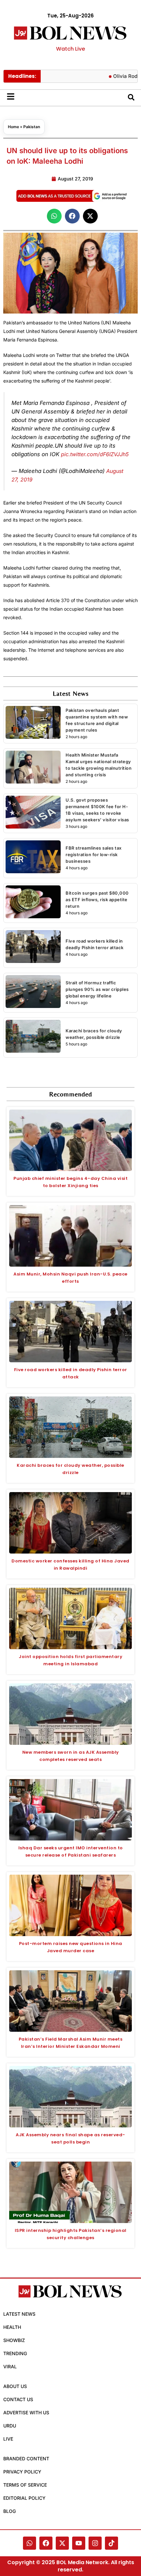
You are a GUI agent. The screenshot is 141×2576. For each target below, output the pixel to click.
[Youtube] (79, 2543)
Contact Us (18, 2399)
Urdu (10, 2426)
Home (13, 127)
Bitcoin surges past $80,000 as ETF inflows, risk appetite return (97, 900)
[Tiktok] (111, 2543)
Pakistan (32, 127)
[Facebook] (46, 2543)
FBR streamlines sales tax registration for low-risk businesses (94, 855)
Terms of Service (25, 2485)
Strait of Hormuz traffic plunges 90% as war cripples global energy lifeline (97, 989)
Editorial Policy (24, 2498)
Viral (10, 2366)
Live (8, 2439)
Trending (15, 2353)
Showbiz (14, 2340)
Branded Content (26, 2459)
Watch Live (70, 49)
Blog (10, 2511)
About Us (15, 2386)
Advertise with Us (26, 2412)
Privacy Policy (22, 2472)
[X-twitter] (62, 2543)
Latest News (19, 2314)
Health (12, 2327)
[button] (54, 216)
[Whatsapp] (30, 2543)
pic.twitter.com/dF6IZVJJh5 (95, 454)
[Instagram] (95, 2543)
